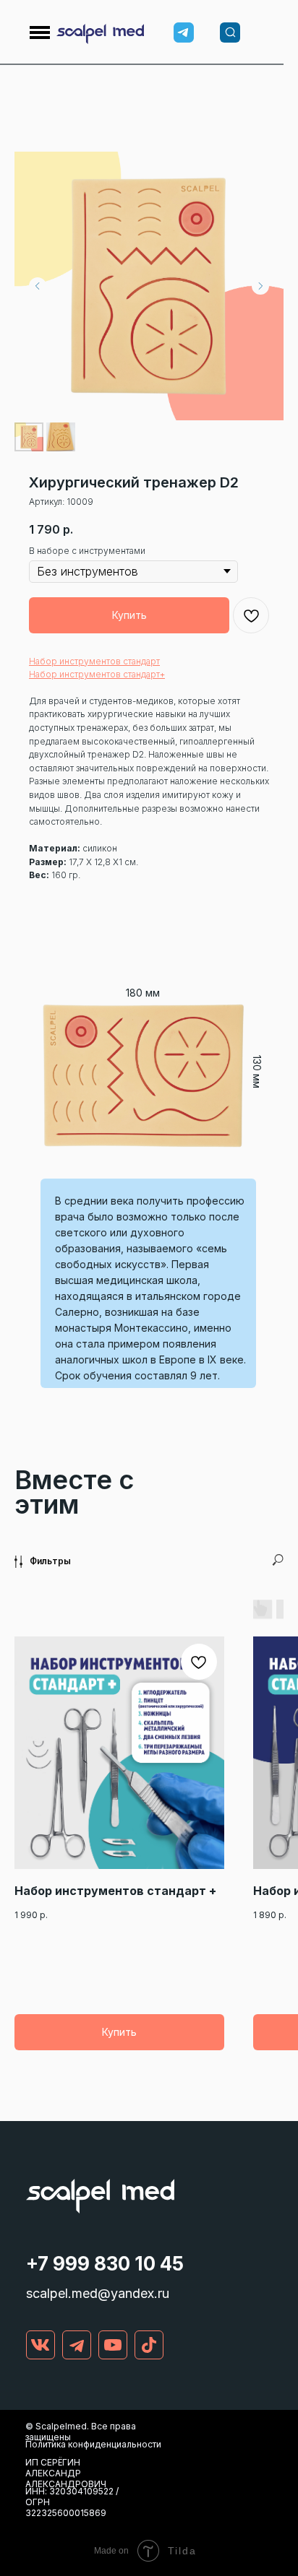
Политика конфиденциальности (93, 2444)
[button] (94, 661)
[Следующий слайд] (260, 286)
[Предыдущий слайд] (38, 286)
